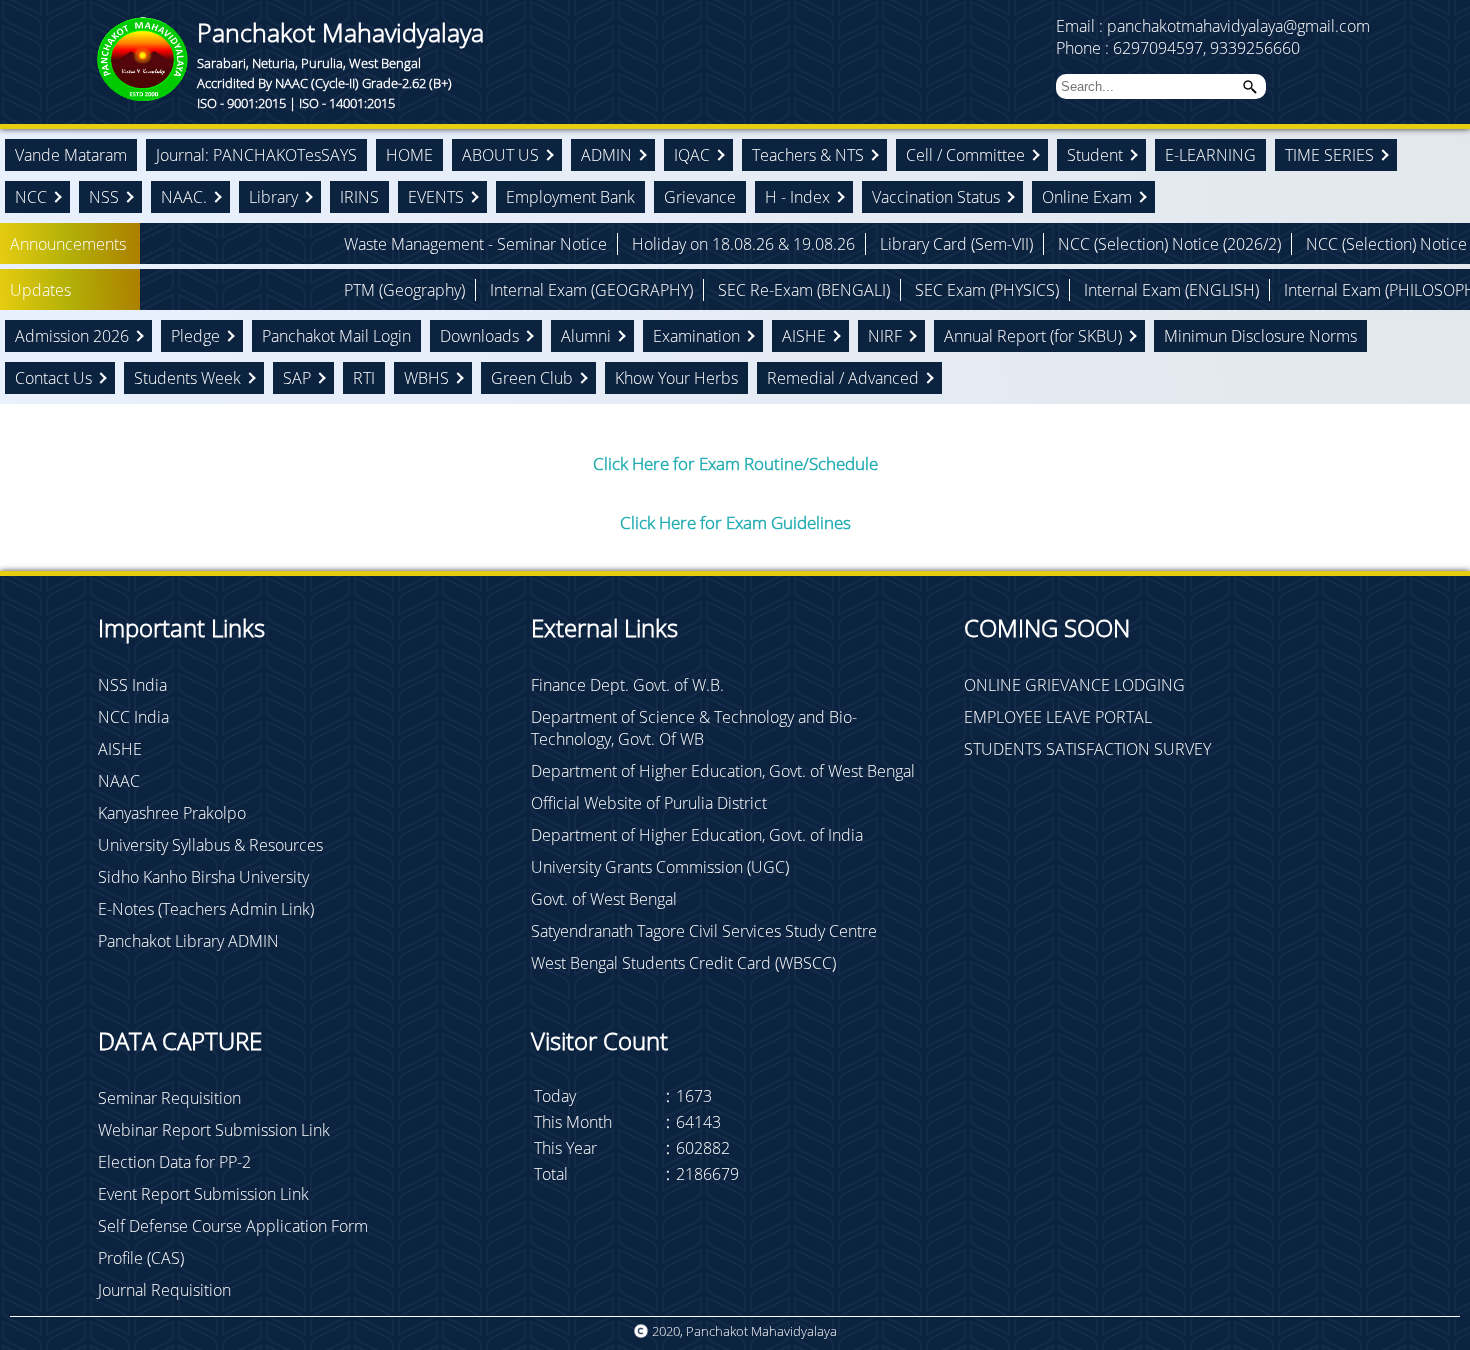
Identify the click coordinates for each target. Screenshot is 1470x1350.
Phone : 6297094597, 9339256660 (1178, 48)
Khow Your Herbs (676, 378)
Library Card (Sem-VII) (873, 244)
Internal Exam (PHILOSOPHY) (1303, 290)
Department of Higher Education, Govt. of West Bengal (723, 771)
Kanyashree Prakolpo (172, 813)
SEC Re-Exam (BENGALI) (721, 290)
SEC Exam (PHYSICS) (904, 290)
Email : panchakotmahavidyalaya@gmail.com (1213, 26)
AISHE (120, 749)
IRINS (359, 197)
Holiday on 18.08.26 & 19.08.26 (660, 244)
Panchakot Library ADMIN (188, 941)
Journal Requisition (164, 1290)
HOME (409, 155)
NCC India (133, 717)
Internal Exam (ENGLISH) (1088, 290)
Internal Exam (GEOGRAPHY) (508, 290)
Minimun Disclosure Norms (1260, 336)
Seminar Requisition (169, 1098)
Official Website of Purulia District (649, 803)
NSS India (132, 685)
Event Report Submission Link (203, 1194)
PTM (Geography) (321, 290)
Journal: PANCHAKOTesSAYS (256, 155)
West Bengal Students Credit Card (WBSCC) (683, 963)
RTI (364, 378)
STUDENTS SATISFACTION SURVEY (1087, 749)
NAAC (119, 781)
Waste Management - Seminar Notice (392, 244)
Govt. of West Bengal (604, 899)
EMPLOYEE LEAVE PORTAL (1058, 717)
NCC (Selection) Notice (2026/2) (1086, 244)
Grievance (700, 197)
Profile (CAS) (141, 1258)
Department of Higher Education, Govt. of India (697, 835)
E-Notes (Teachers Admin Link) (206, 909)
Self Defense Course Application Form (233, 1226)
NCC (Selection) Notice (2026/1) (1334, 244)
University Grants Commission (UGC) (660, 867)
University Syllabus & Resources (210, 845)
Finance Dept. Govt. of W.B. (627, 685)
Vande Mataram (71, 155)
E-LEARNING (1210, 155)
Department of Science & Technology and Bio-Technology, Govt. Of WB (694, 728)
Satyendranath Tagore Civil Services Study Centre (704, 931)
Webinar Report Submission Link (214, 1130)
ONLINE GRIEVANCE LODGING (1074, 685)
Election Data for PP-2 (174, 1162)
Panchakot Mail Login (336, 336)
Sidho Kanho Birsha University (203, 877)
